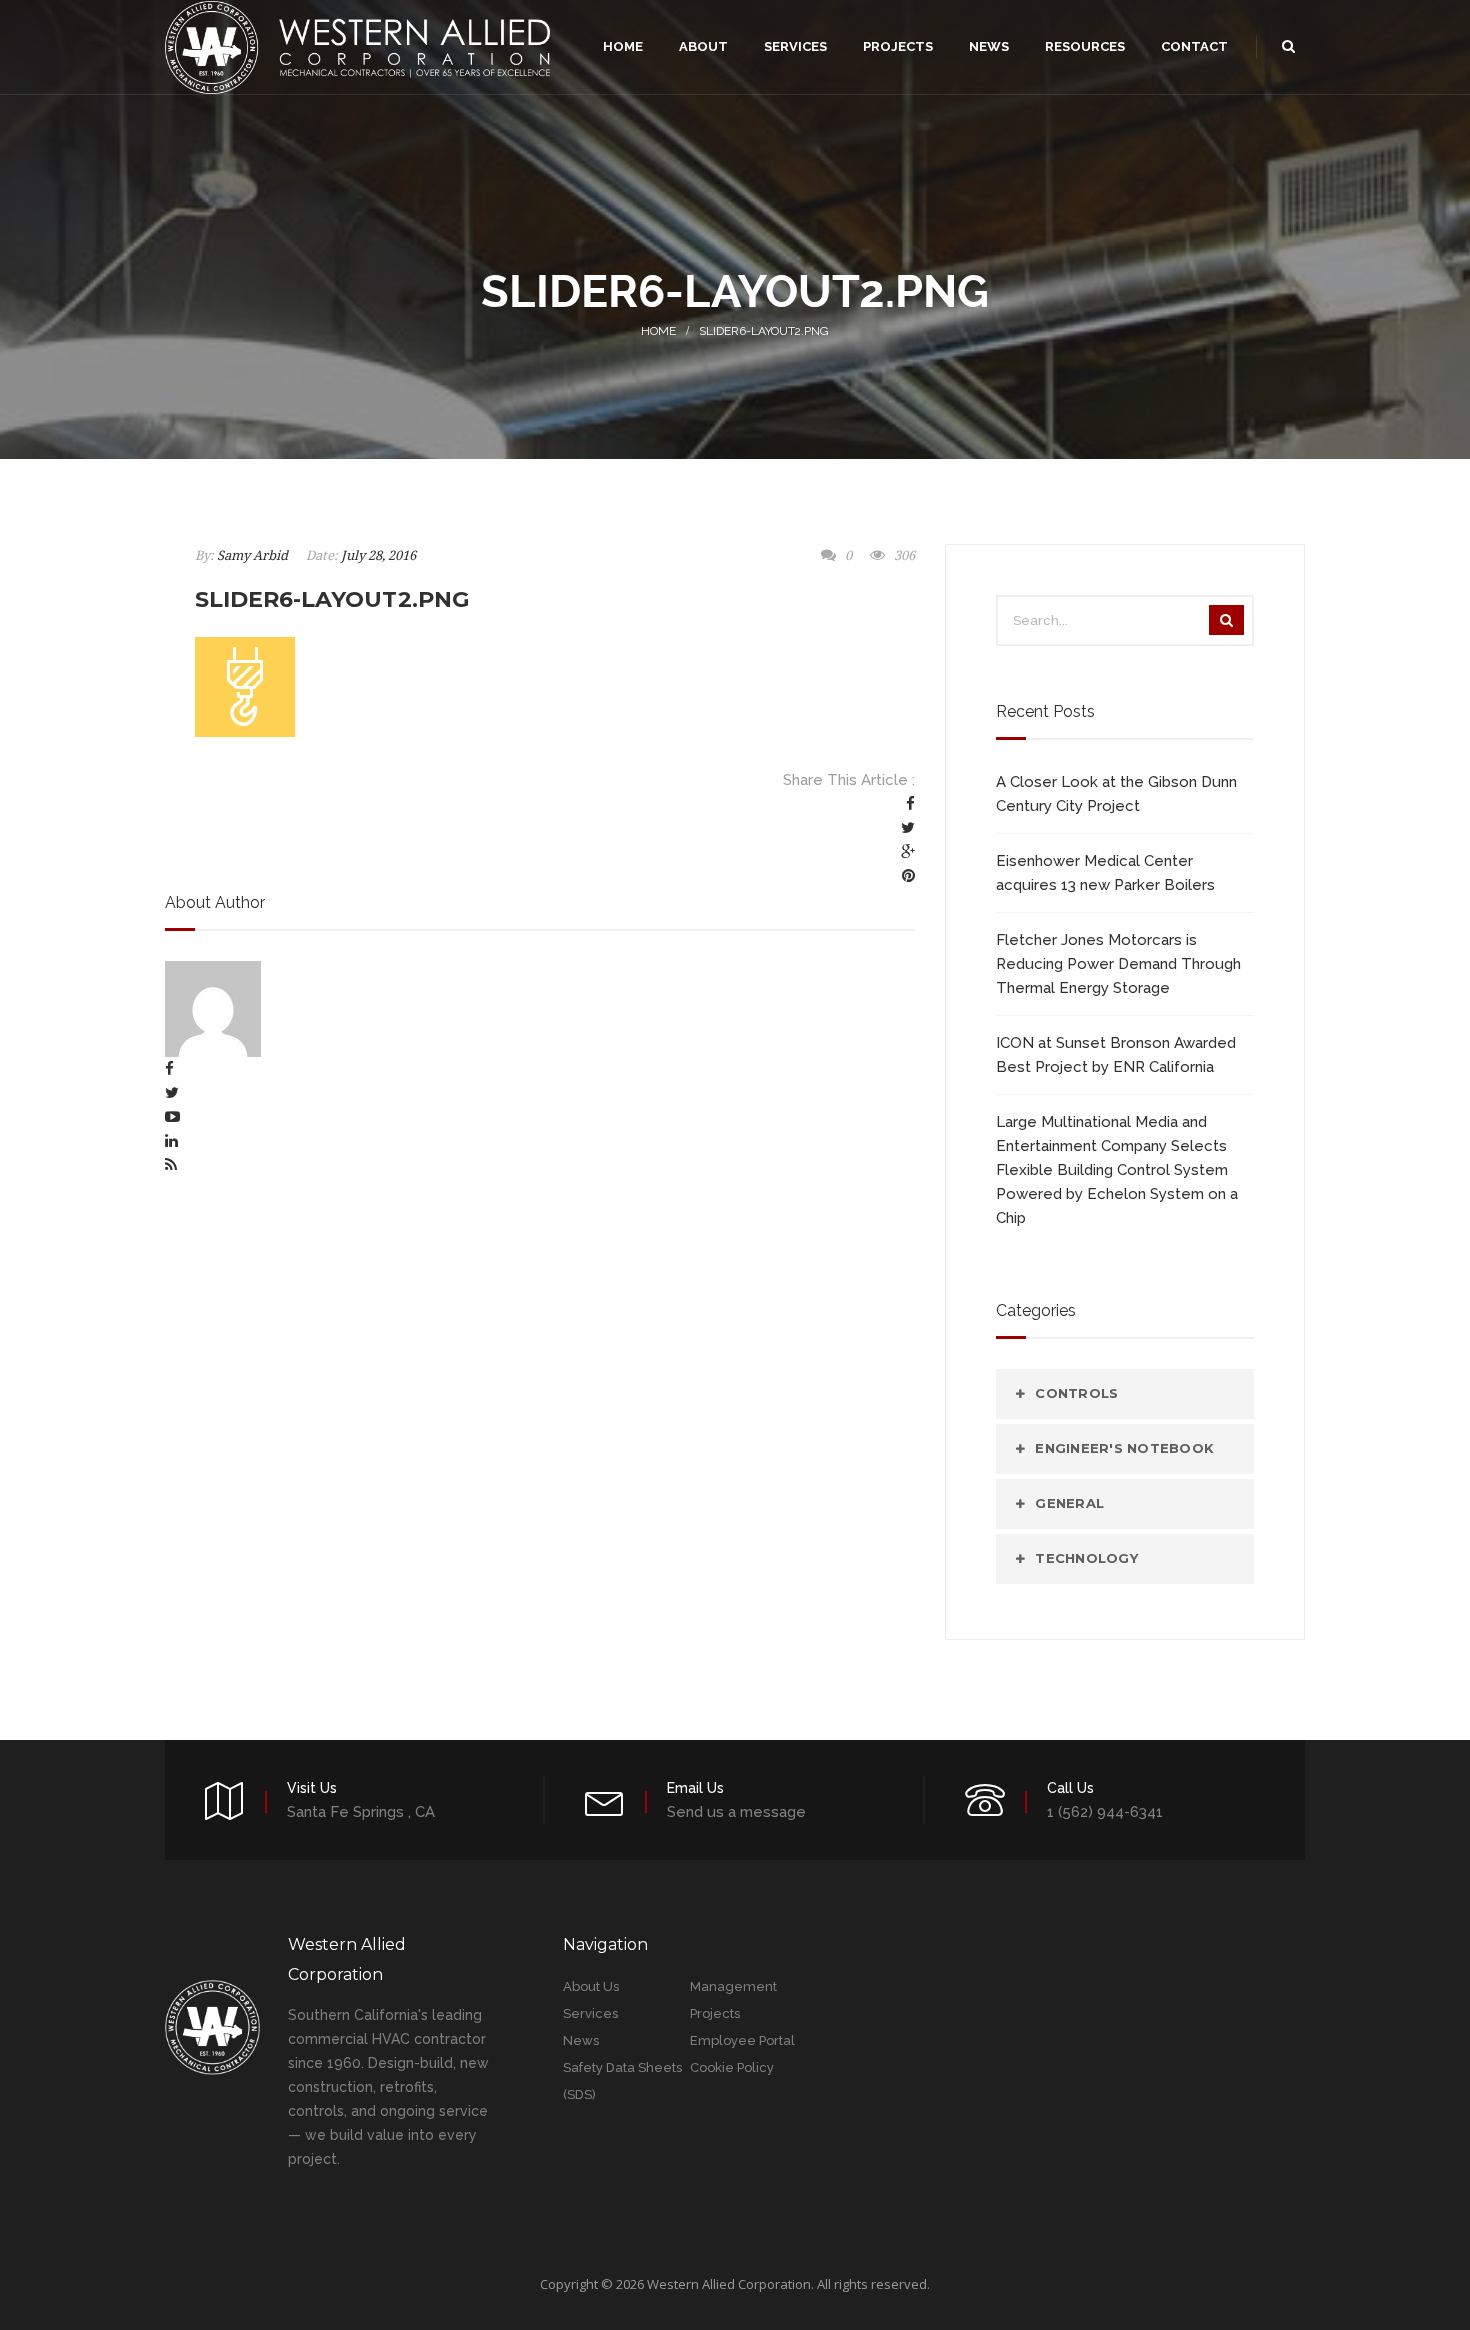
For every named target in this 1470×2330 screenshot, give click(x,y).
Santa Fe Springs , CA (361, 1812)
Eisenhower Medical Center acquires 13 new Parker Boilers (1105, 873)
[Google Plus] (908, 852)
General (1069, 1503)
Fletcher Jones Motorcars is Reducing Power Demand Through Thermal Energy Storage (1118, 964)
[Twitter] (908, 828)
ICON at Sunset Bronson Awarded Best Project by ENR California (1116, 1055)
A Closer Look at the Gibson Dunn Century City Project (1116, 794)
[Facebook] (910, 804)
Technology (1086, 1558)
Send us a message (736, 1812)
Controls (1076, 1393)
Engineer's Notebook (1124, 1448)
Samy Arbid (252, 555)
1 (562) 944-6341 (1105, 1812)
